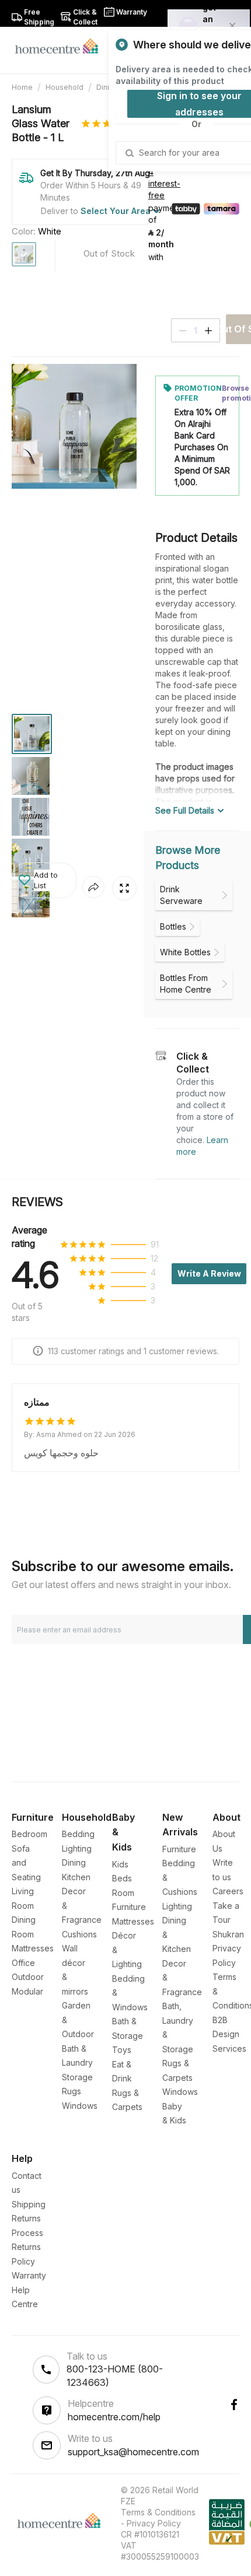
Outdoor (28, 1977)
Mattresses (33, 1948)
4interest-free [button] (164, 184)
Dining (107, 87)
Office (23, 1963)
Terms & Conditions (158, 2512)
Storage (77, 2077)
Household (65, 87)
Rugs (72, 2091)
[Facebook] (234, 2405)
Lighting (77, 1848)
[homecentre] (62, 45)
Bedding (78, 1834)
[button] (44, 880)
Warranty (29, 2275)
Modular (27, 1991)
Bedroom (29, 1834)
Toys (122, 2050)
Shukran (228, 1934)
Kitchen (76, 1877)
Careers (228, 1891)
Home (22, 87)
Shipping (29, 2204)
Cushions (79, 1934)
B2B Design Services (229, 2034)
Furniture (179, 1849)
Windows (80, 2106)
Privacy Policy (154, 2523)
